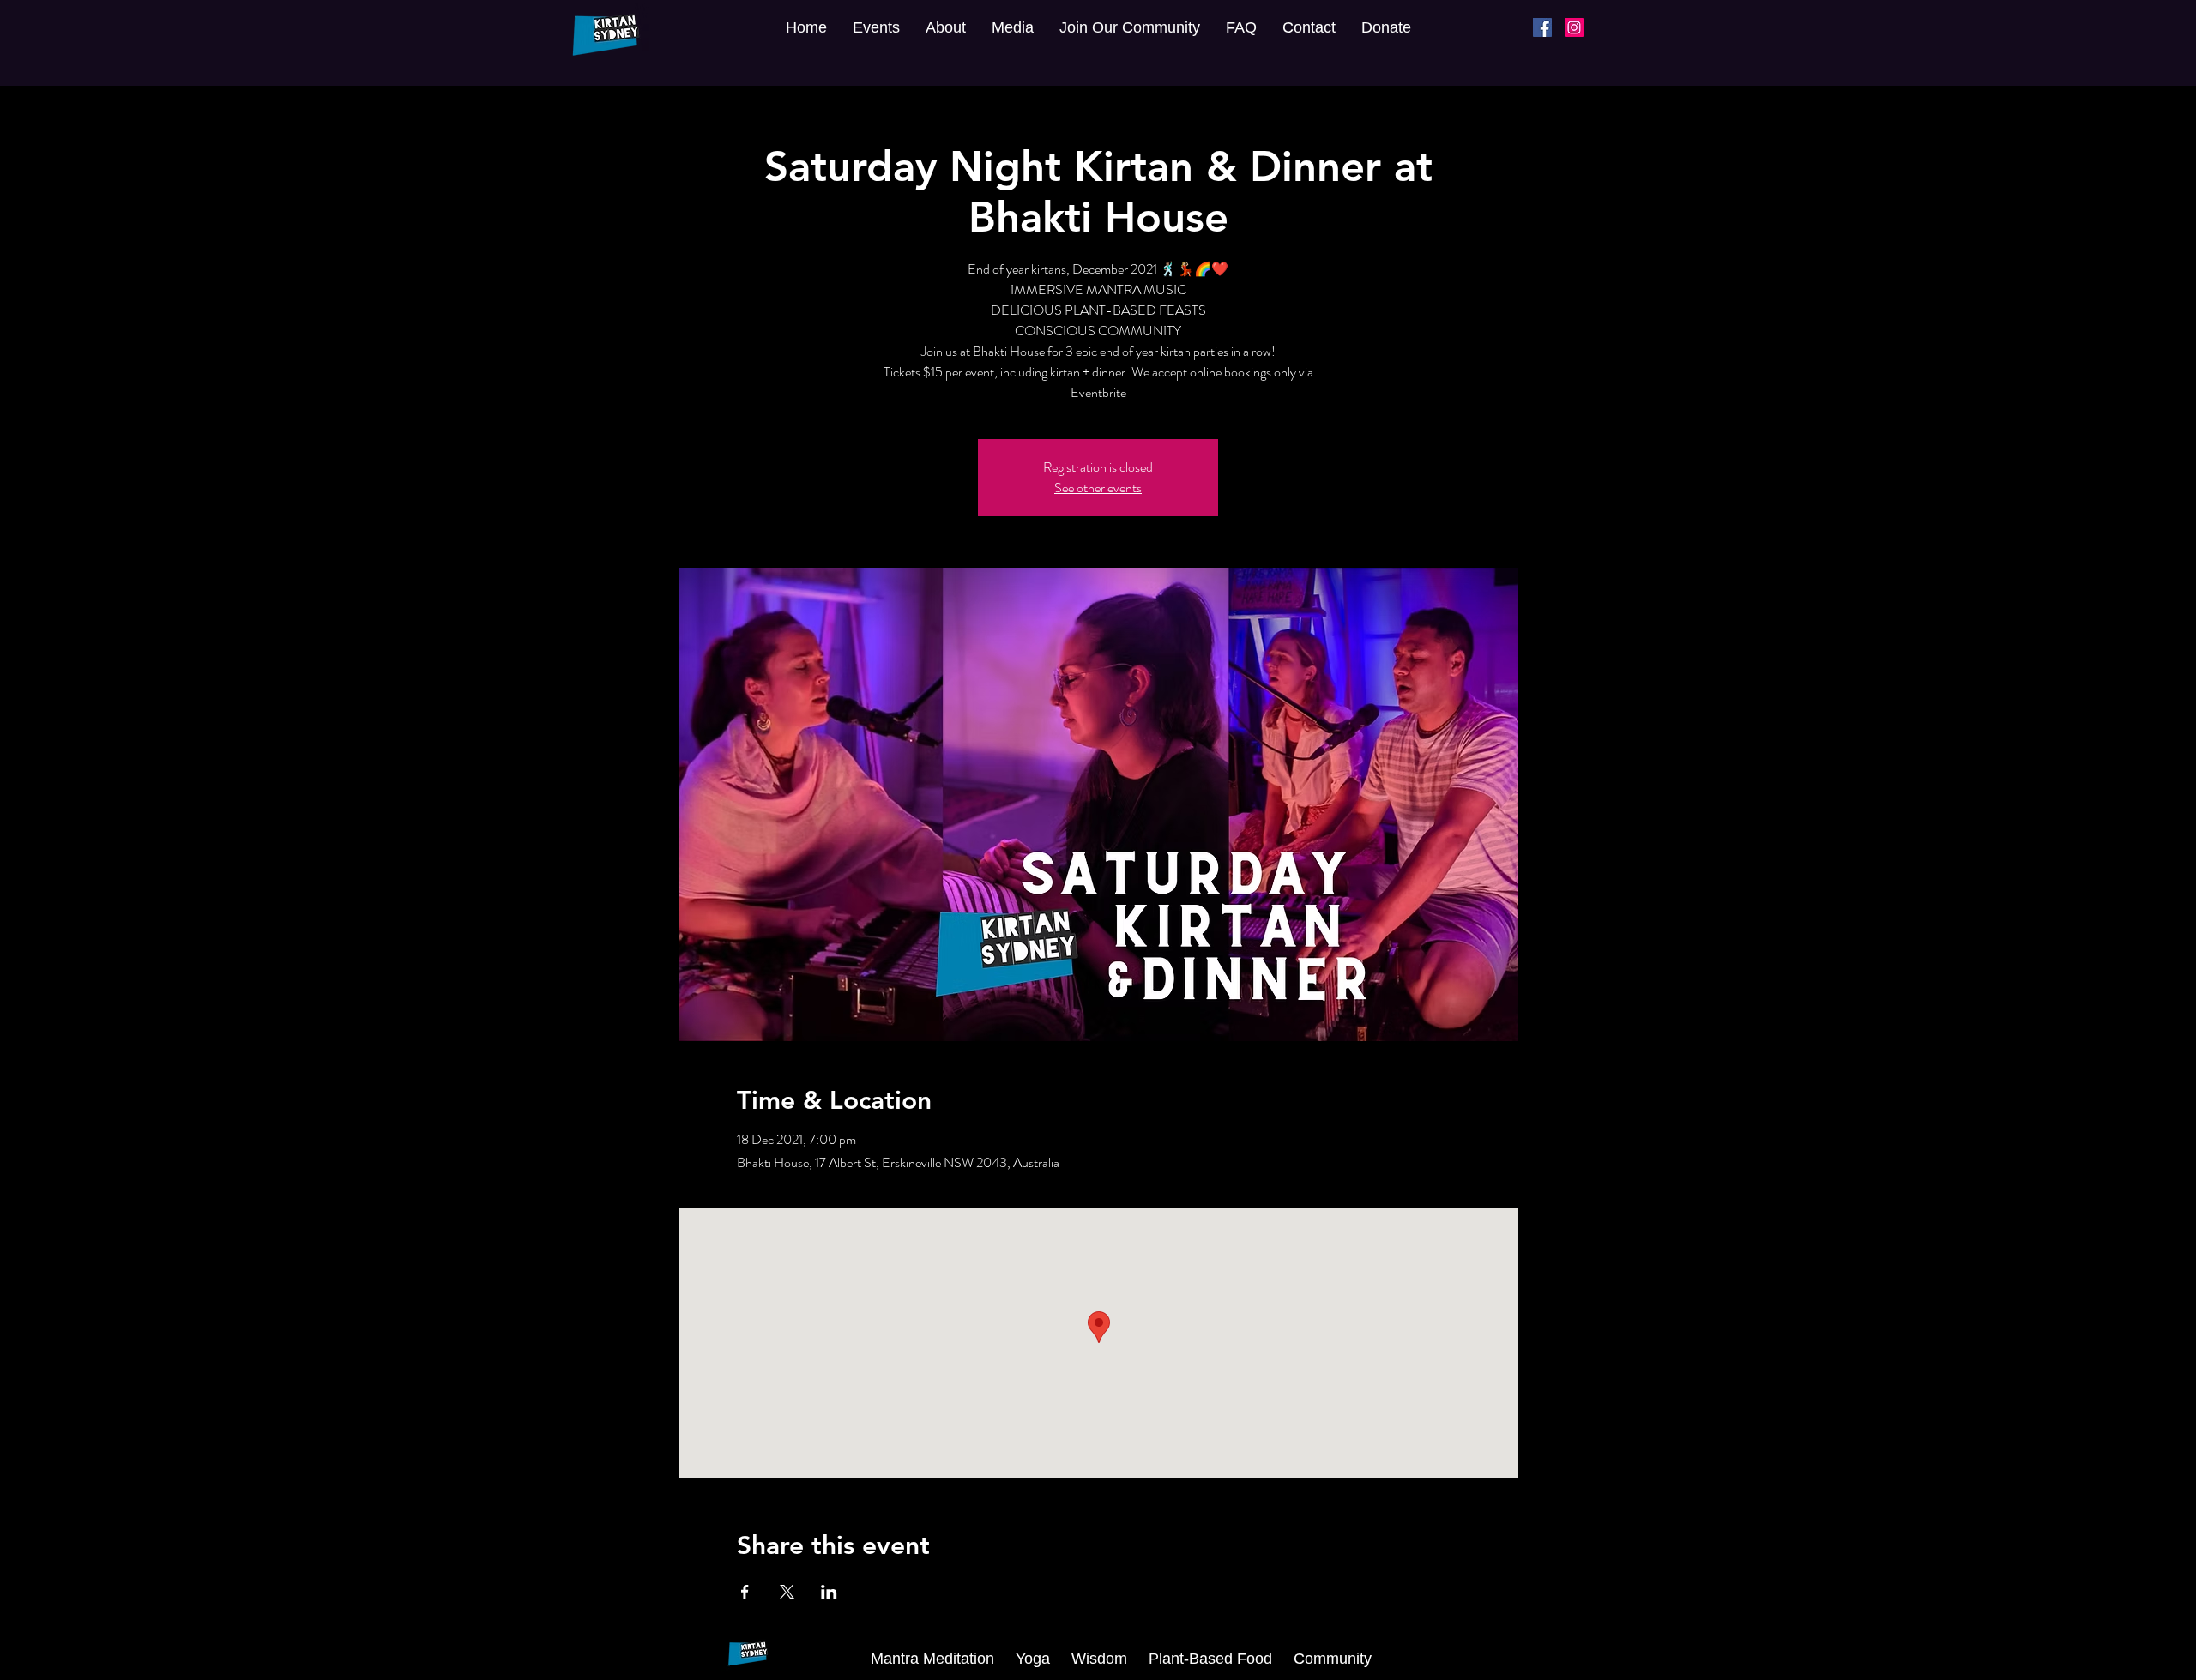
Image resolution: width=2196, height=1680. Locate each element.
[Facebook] (1542, 27)
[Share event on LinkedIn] (829, 1592)
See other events (1098, 488)
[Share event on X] (787, 1592)
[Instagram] (1574, 27)
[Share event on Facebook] (745, 1592)
